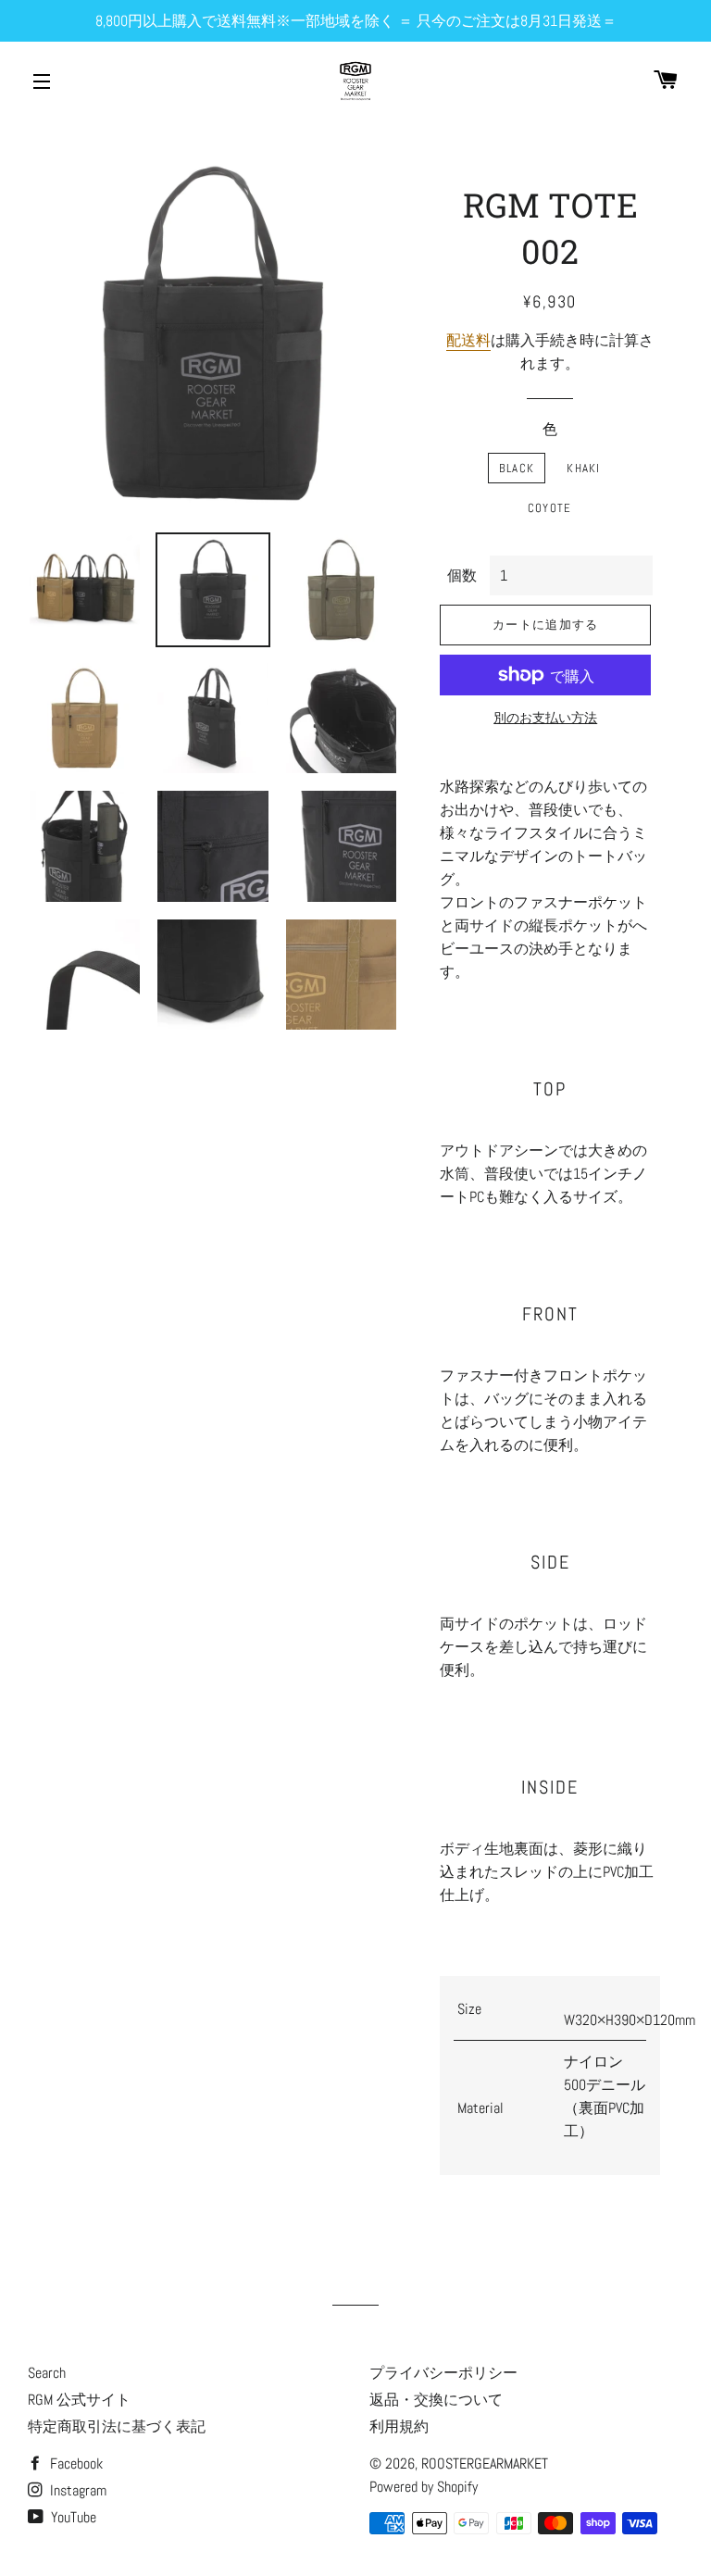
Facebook (75, 2463)
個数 (462, 575)
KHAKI (584, 468)
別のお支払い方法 (545, 718)
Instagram (76, 2490)
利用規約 (399, 2426)
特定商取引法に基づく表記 (117, 2426)
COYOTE (550, 508)
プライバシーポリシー (443, 2373)
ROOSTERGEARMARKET (485, 2463)
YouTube (72, 2517)
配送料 (468, 340)
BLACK (517, 468)
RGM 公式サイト (79, 2400)
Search (47, 2373)
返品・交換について (436, 2400)
